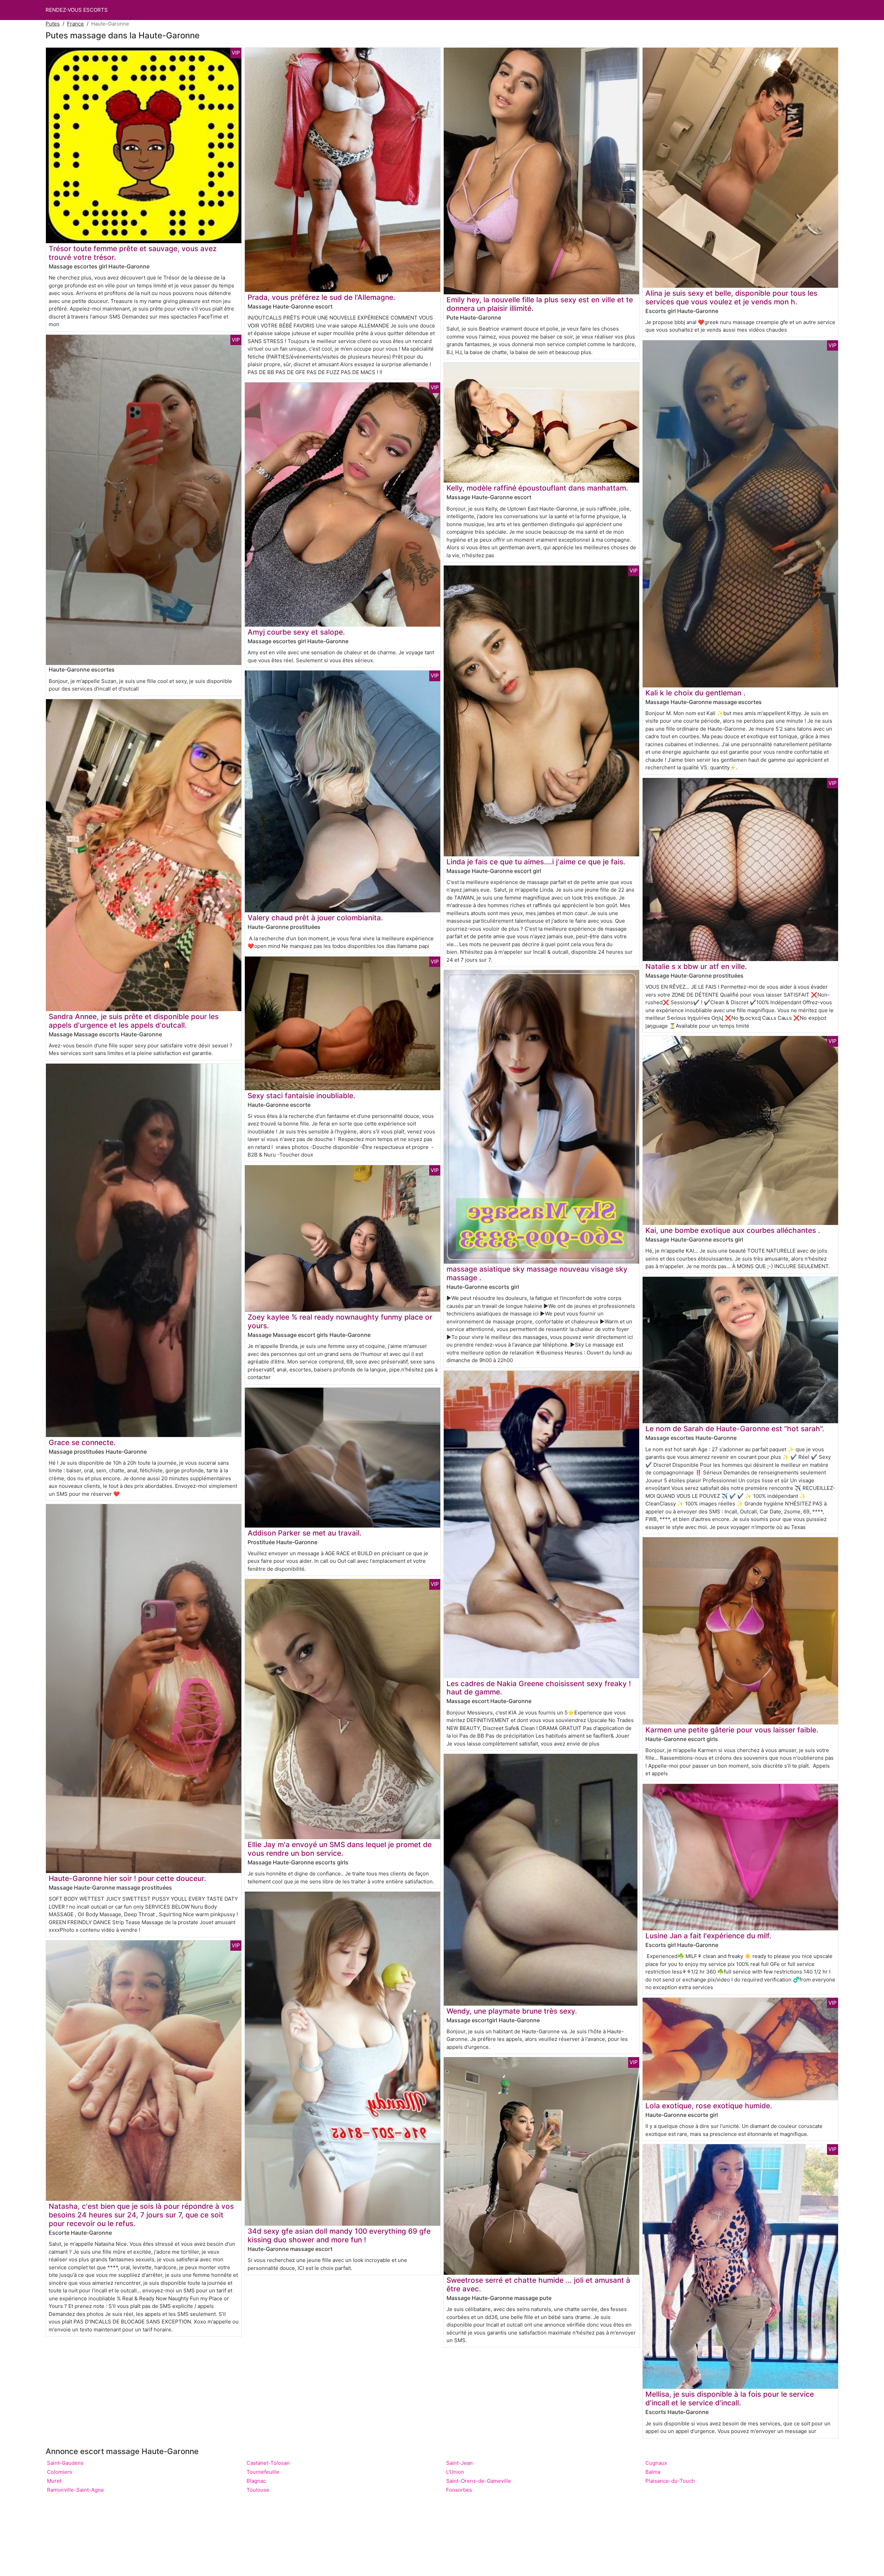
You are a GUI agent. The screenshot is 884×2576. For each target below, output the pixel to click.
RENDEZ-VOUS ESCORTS (77, 10)
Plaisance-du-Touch (670, 2481)
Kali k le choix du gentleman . (695, 693)
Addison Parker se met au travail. (305, 1533)
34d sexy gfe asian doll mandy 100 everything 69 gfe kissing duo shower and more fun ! (339, 2235)
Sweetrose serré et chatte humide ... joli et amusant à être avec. (538, 2284)
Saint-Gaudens (65, 2463)
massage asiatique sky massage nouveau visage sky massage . (537, 1273)
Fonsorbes (459, 2490)
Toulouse (258, 2490)
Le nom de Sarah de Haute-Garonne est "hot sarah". (735, 1429)
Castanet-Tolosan (268, 2463)
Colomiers (60, 2472)
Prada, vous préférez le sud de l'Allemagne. (321, 297)
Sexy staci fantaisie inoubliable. (301, 1096)
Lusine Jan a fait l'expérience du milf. (708, 1936)
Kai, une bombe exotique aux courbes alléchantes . (733, 1230)
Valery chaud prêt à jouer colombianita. (315, 918)
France (75, 24)
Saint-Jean (459, 2463)
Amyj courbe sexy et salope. (296, 632)
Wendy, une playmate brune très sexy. (512, 2011)
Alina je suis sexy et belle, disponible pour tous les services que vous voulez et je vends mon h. (731, 297)
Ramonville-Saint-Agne (75, 2490)
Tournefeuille (263, 2472)
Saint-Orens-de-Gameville (479, 2481)
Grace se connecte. (82, 1442)
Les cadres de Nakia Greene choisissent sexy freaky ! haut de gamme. (539, 1688)
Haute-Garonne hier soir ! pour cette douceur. (127, 1878)
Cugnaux (656, 2463)
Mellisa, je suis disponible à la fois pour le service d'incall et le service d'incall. (730, 2398)
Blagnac (256, 2481)
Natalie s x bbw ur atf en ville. (696, 966)
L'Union (455, 2472)
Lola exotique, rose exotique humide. (709, 2106)
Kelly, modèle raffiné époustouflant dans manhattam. (537, 488)
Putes (53, 24)
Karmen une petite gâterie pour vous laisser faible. (732, 1730)
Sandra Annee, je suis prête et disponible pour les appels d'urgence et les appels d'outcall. (134, 1021)
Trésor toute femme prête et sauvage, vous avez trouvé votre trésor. (133, 253)
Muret (54, 2481)
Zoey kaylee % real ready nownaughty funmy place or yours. (340, 1321)
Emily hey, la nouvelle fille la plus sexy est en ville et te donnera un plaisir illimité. (540, 304)
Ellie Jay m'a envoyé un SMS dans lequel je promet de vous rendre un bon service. (340, 1849)
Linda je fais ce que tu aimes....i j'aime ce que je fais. (536, 862)
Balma (653, 2472)
